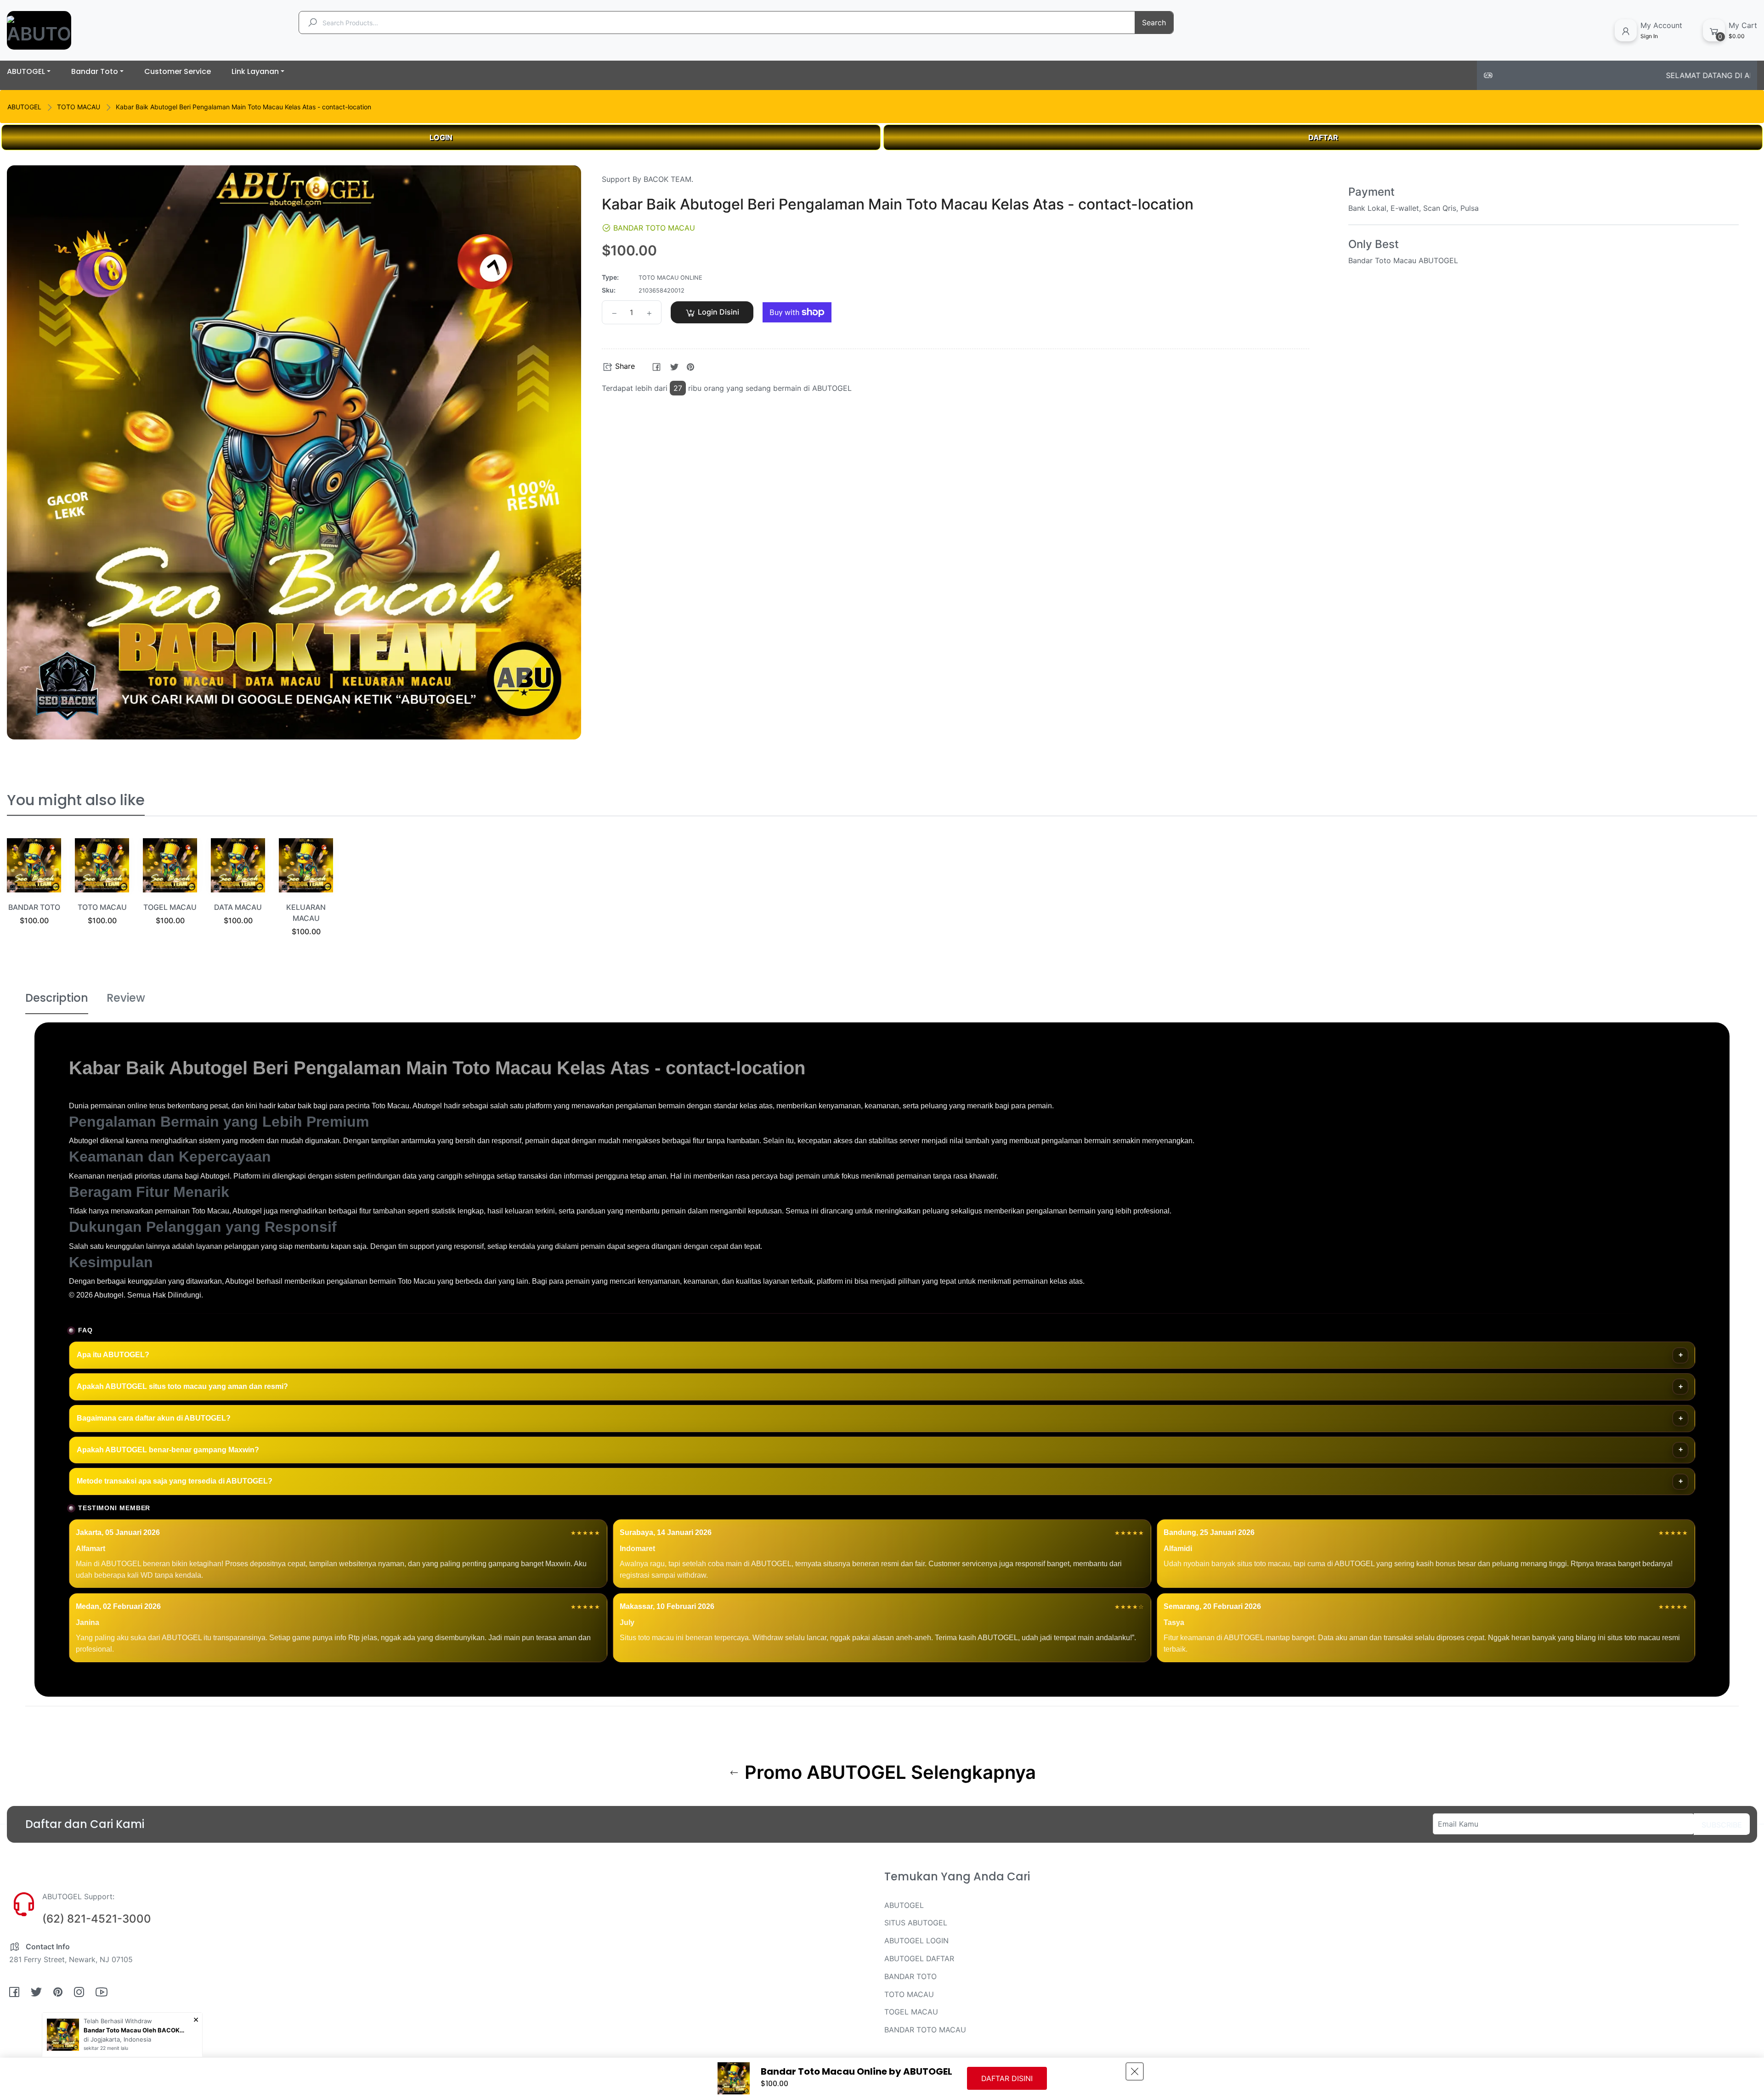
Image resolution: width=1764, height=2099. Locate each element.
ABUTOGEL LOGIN (916, 1941)
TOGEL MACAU (170, 907)
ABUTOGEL (24, 107)
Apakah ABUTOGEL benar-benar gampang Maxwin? (168, 1450)
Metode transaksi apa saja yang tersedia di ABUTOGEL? (175, 1481)
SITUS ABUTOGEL (916, 1923)
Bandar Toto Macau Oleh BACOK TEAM (134, 2030)
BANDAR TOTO (34, 907)
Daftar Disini (1007, 2078)
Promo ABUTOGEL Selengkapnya (888, 1772)
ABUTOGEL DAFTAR (919, 1958)
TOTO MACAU (79, 107)
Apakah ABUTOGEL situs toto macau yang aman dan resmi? (182, 1386)
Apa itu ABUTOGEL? (113, 1355)
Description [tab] (57, 998)
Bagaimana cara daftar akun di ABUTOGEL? (154, 1418)
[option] (34, 893)
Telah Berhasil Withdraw (118, 2021)
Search (1154, 23)
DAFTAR (1323, 137)
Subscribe (1722, 1825)
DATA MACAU (238, 907)
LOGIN (441, 137)
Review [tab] (126, 998)
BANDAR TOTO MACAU (925, 2030)
